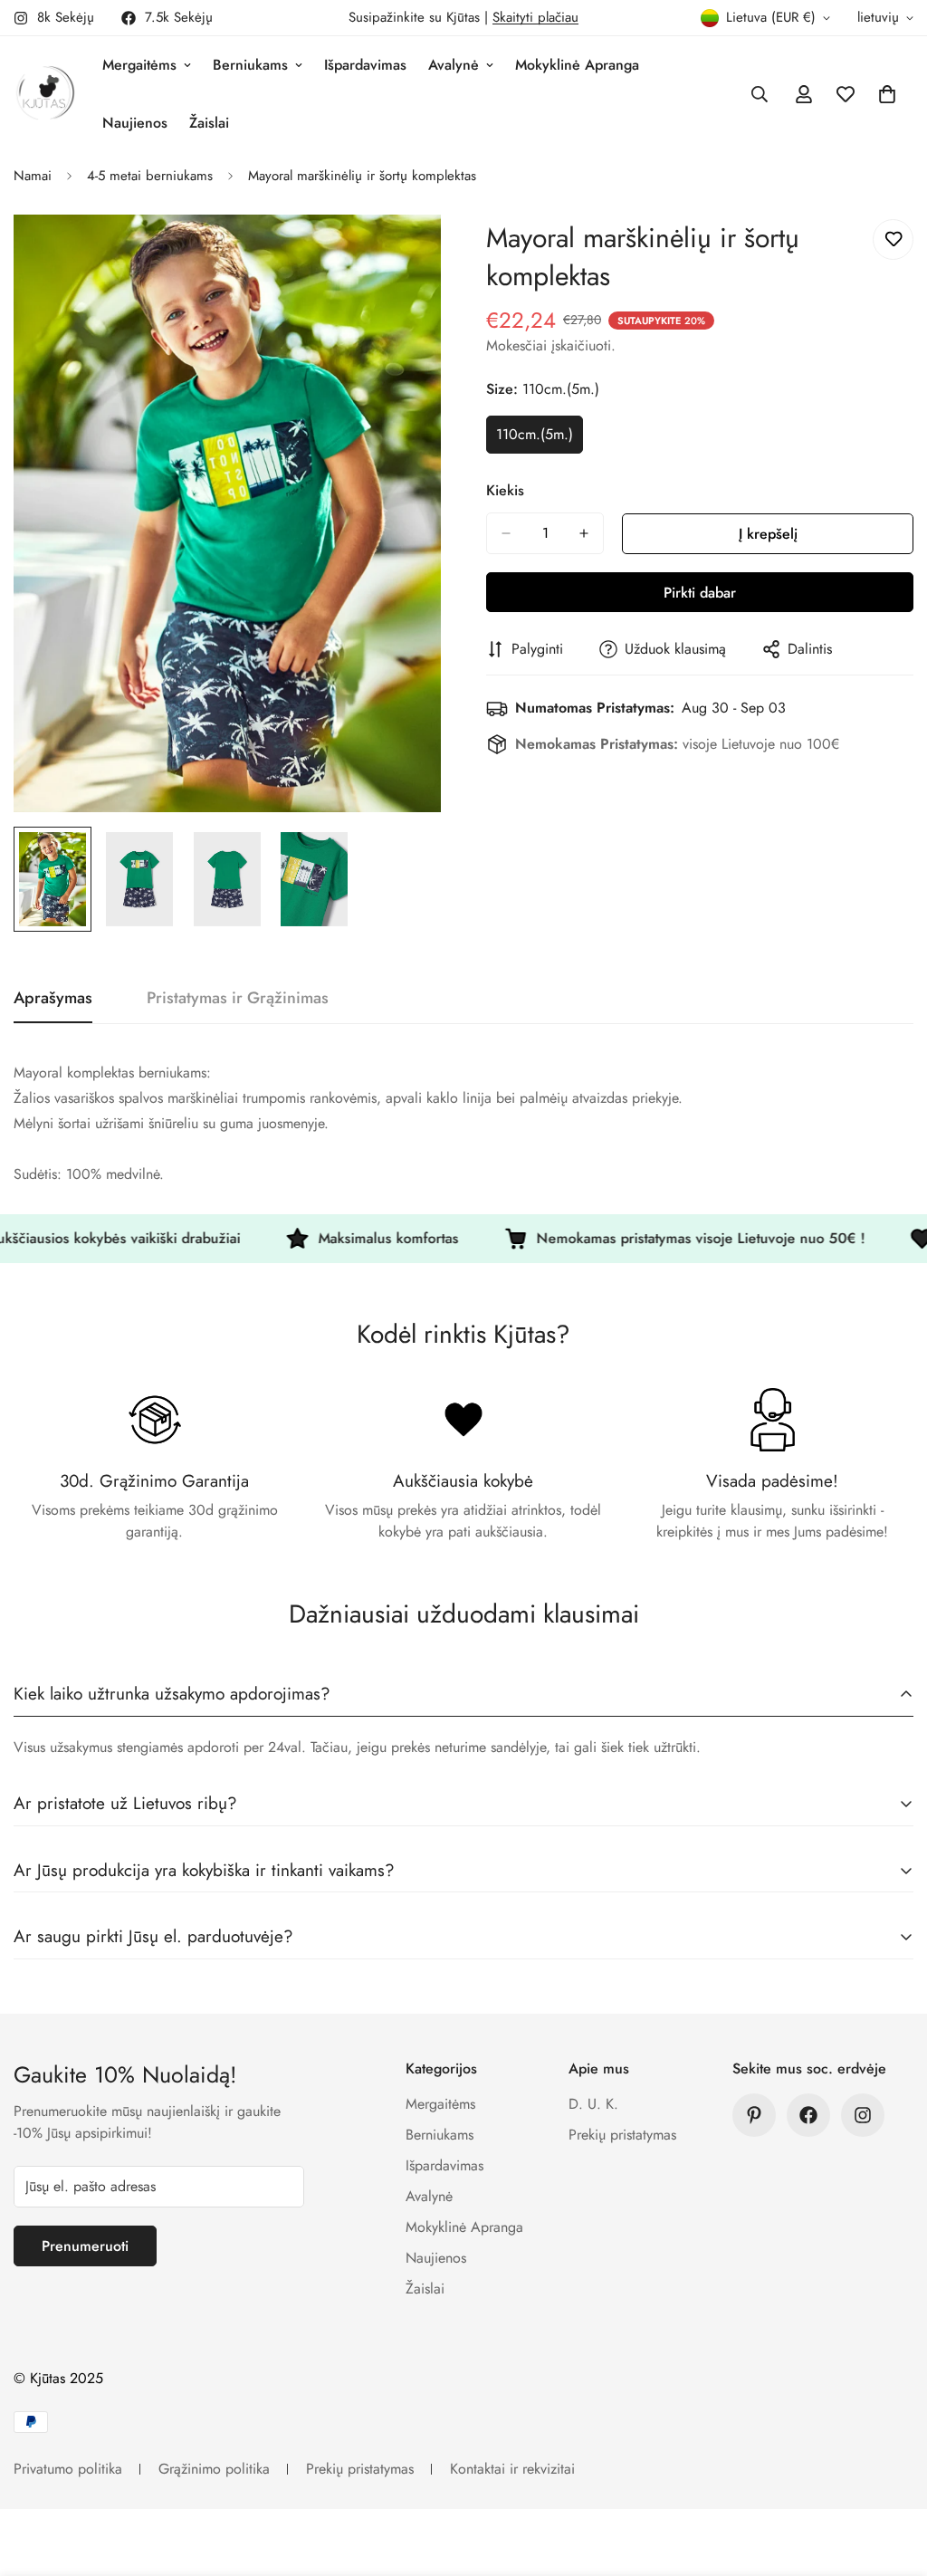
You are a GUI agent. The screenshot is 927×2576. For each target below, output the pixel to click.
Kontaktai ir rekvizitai (512, 2469)
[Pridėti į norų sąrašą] (893, 239)
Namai (33, 176)
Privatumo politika (68, 2469)
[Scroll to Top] (892, 2477)
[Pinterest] (754, 2115)
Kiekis (505, 490)
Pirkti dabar (700, 593)
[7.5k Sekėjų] (808, 2115)
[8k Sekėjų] (863, 2115)
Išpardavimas (365, 65)
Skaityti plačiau (535, 17)
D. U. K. (593, 2104)
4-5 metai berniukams (150, 176)
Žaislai (209, 123)
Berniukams (250, 65)
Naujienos (135, 123)
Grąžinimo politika (214, 2469)
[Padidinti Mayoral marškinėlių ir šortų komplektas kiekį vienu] (584, 533)
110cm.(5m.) (540, 439)
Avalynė (454, 65)
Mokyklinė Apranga (577, 65)
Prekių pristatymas (622, 2135)
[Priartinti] (402, 253)
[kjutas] (45, 94)
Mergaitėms (139, 65)
